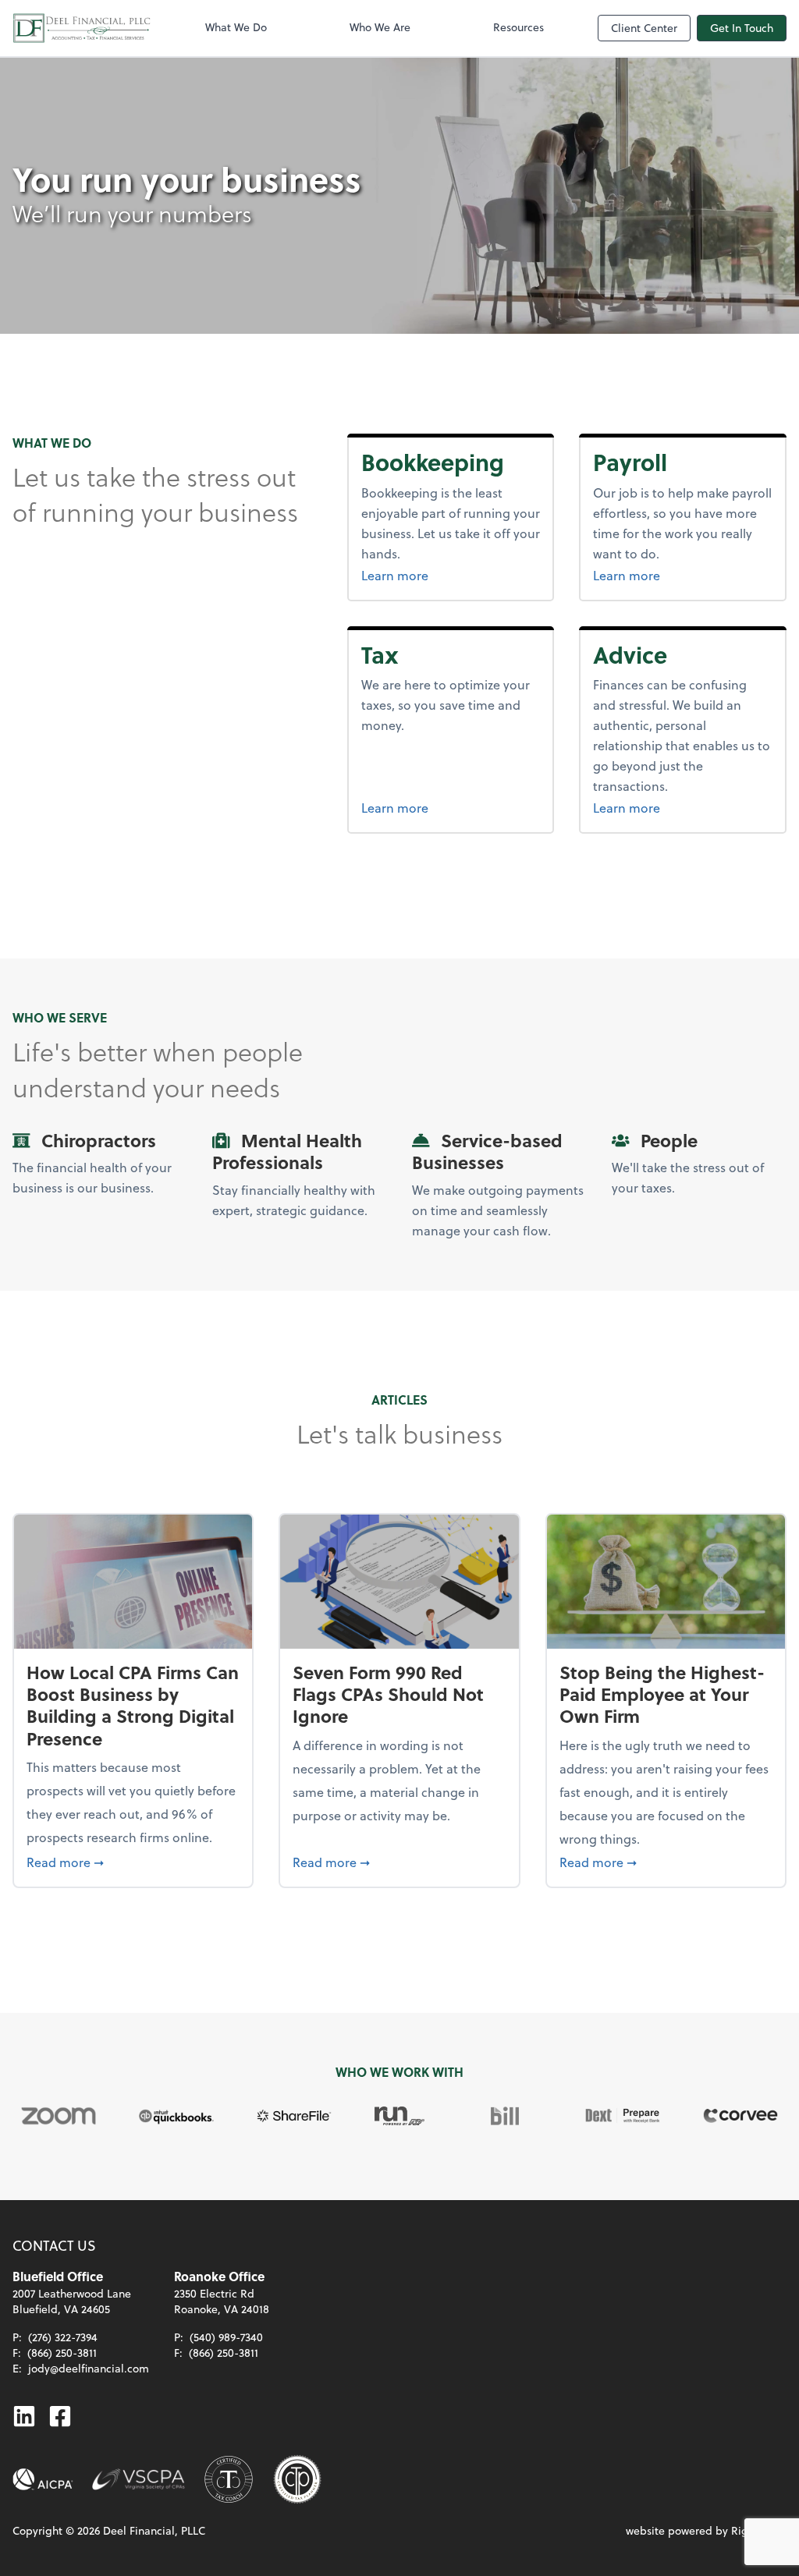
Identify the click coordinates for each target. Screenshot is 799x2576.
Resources (518, 27)
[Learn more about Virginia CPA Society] (138, 2479)
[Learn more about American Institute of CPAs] (43, 2479)
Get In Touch (742, 28)
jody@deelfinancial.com (89, 2368)
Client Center (644, 28)
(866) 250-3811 (62, 2353)
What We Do (236, 27)
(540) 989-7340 (226, 2337)
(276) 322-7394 (63, 2337)
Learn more (451, 575)
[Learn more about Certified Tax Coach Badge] (229, 2479)
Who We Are (380, 27)
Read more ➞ (133, 1862)
